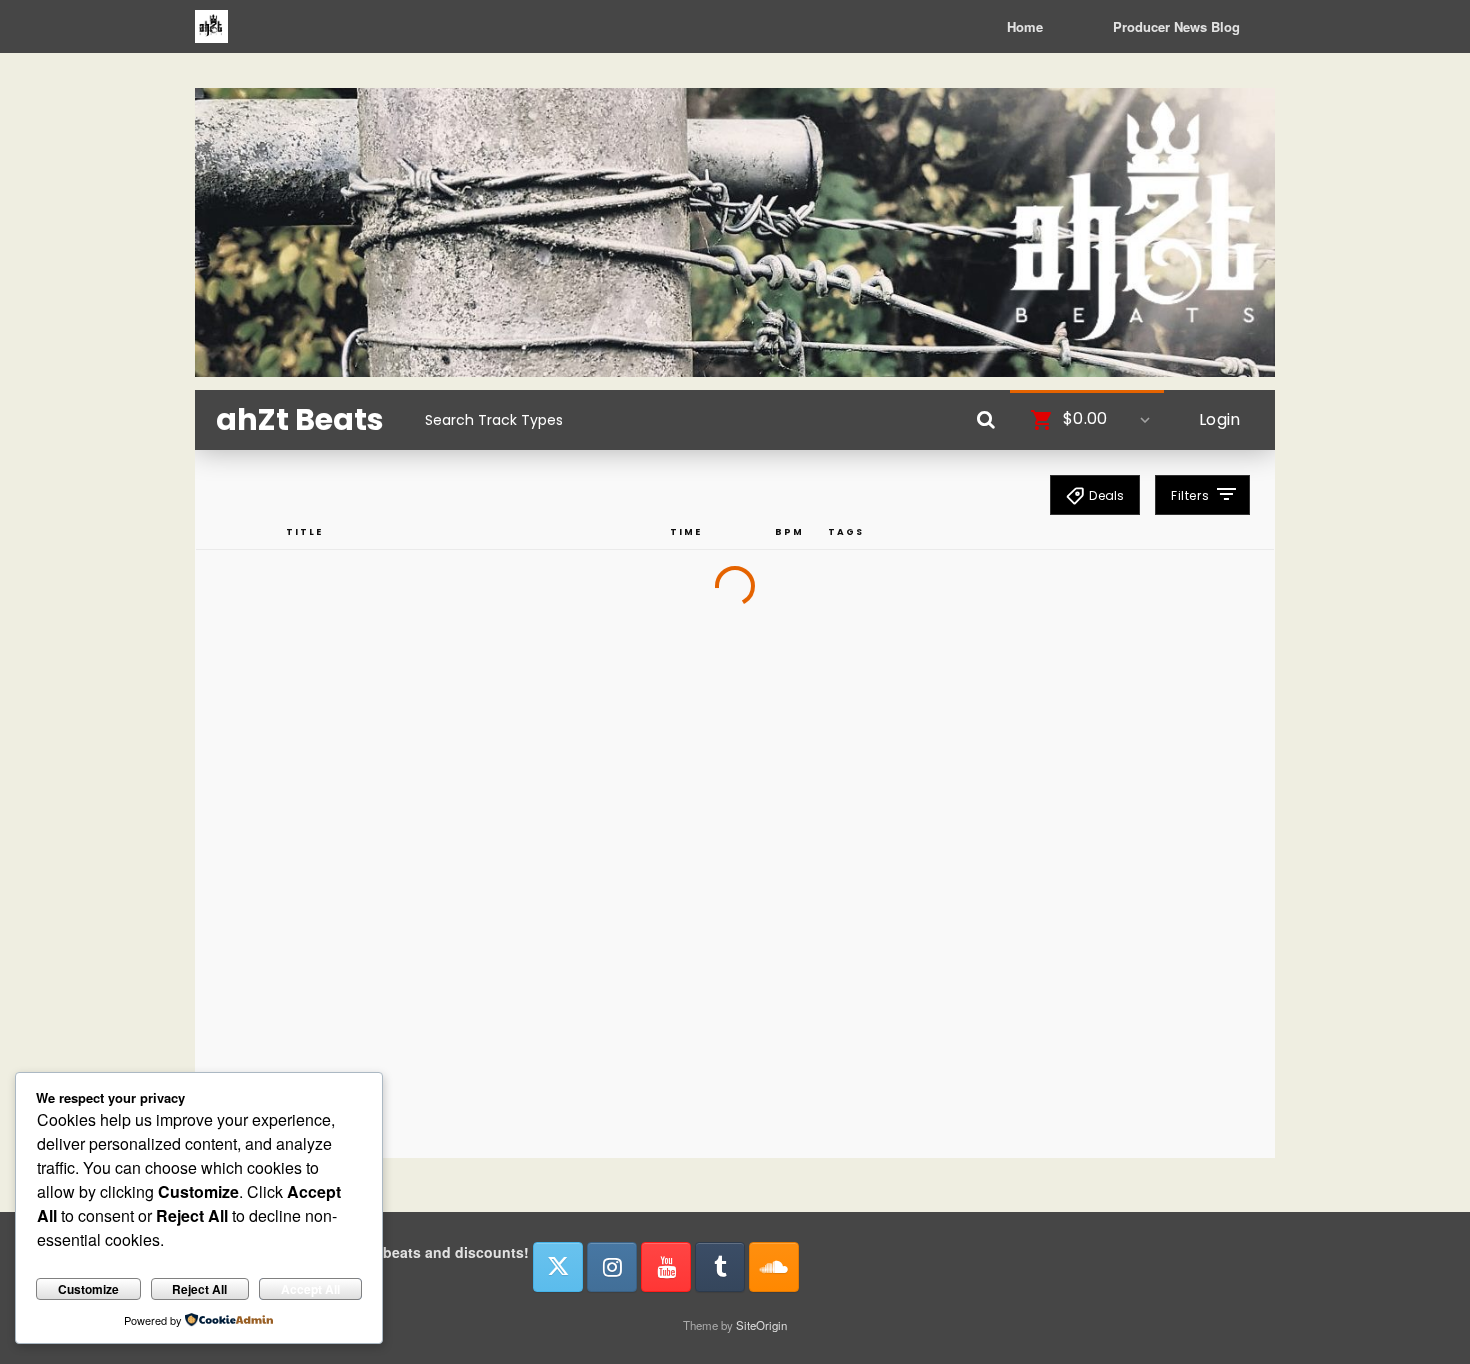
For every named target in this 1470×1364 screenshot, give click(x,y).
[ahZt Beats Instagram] (612, 1267)
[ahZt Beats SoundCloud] (774, 1267)
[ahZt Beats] (211, 26)
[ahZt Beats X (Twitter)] (558, 1267)
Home (1025, 26)
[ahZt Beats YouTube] (666, 1267)
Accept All (310, 1289)
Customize (88, 1289)
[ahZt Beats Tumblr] (720, 1267)
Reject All (199, 1289)
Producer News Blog (1176, 26)
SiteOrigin (761, 1325)
